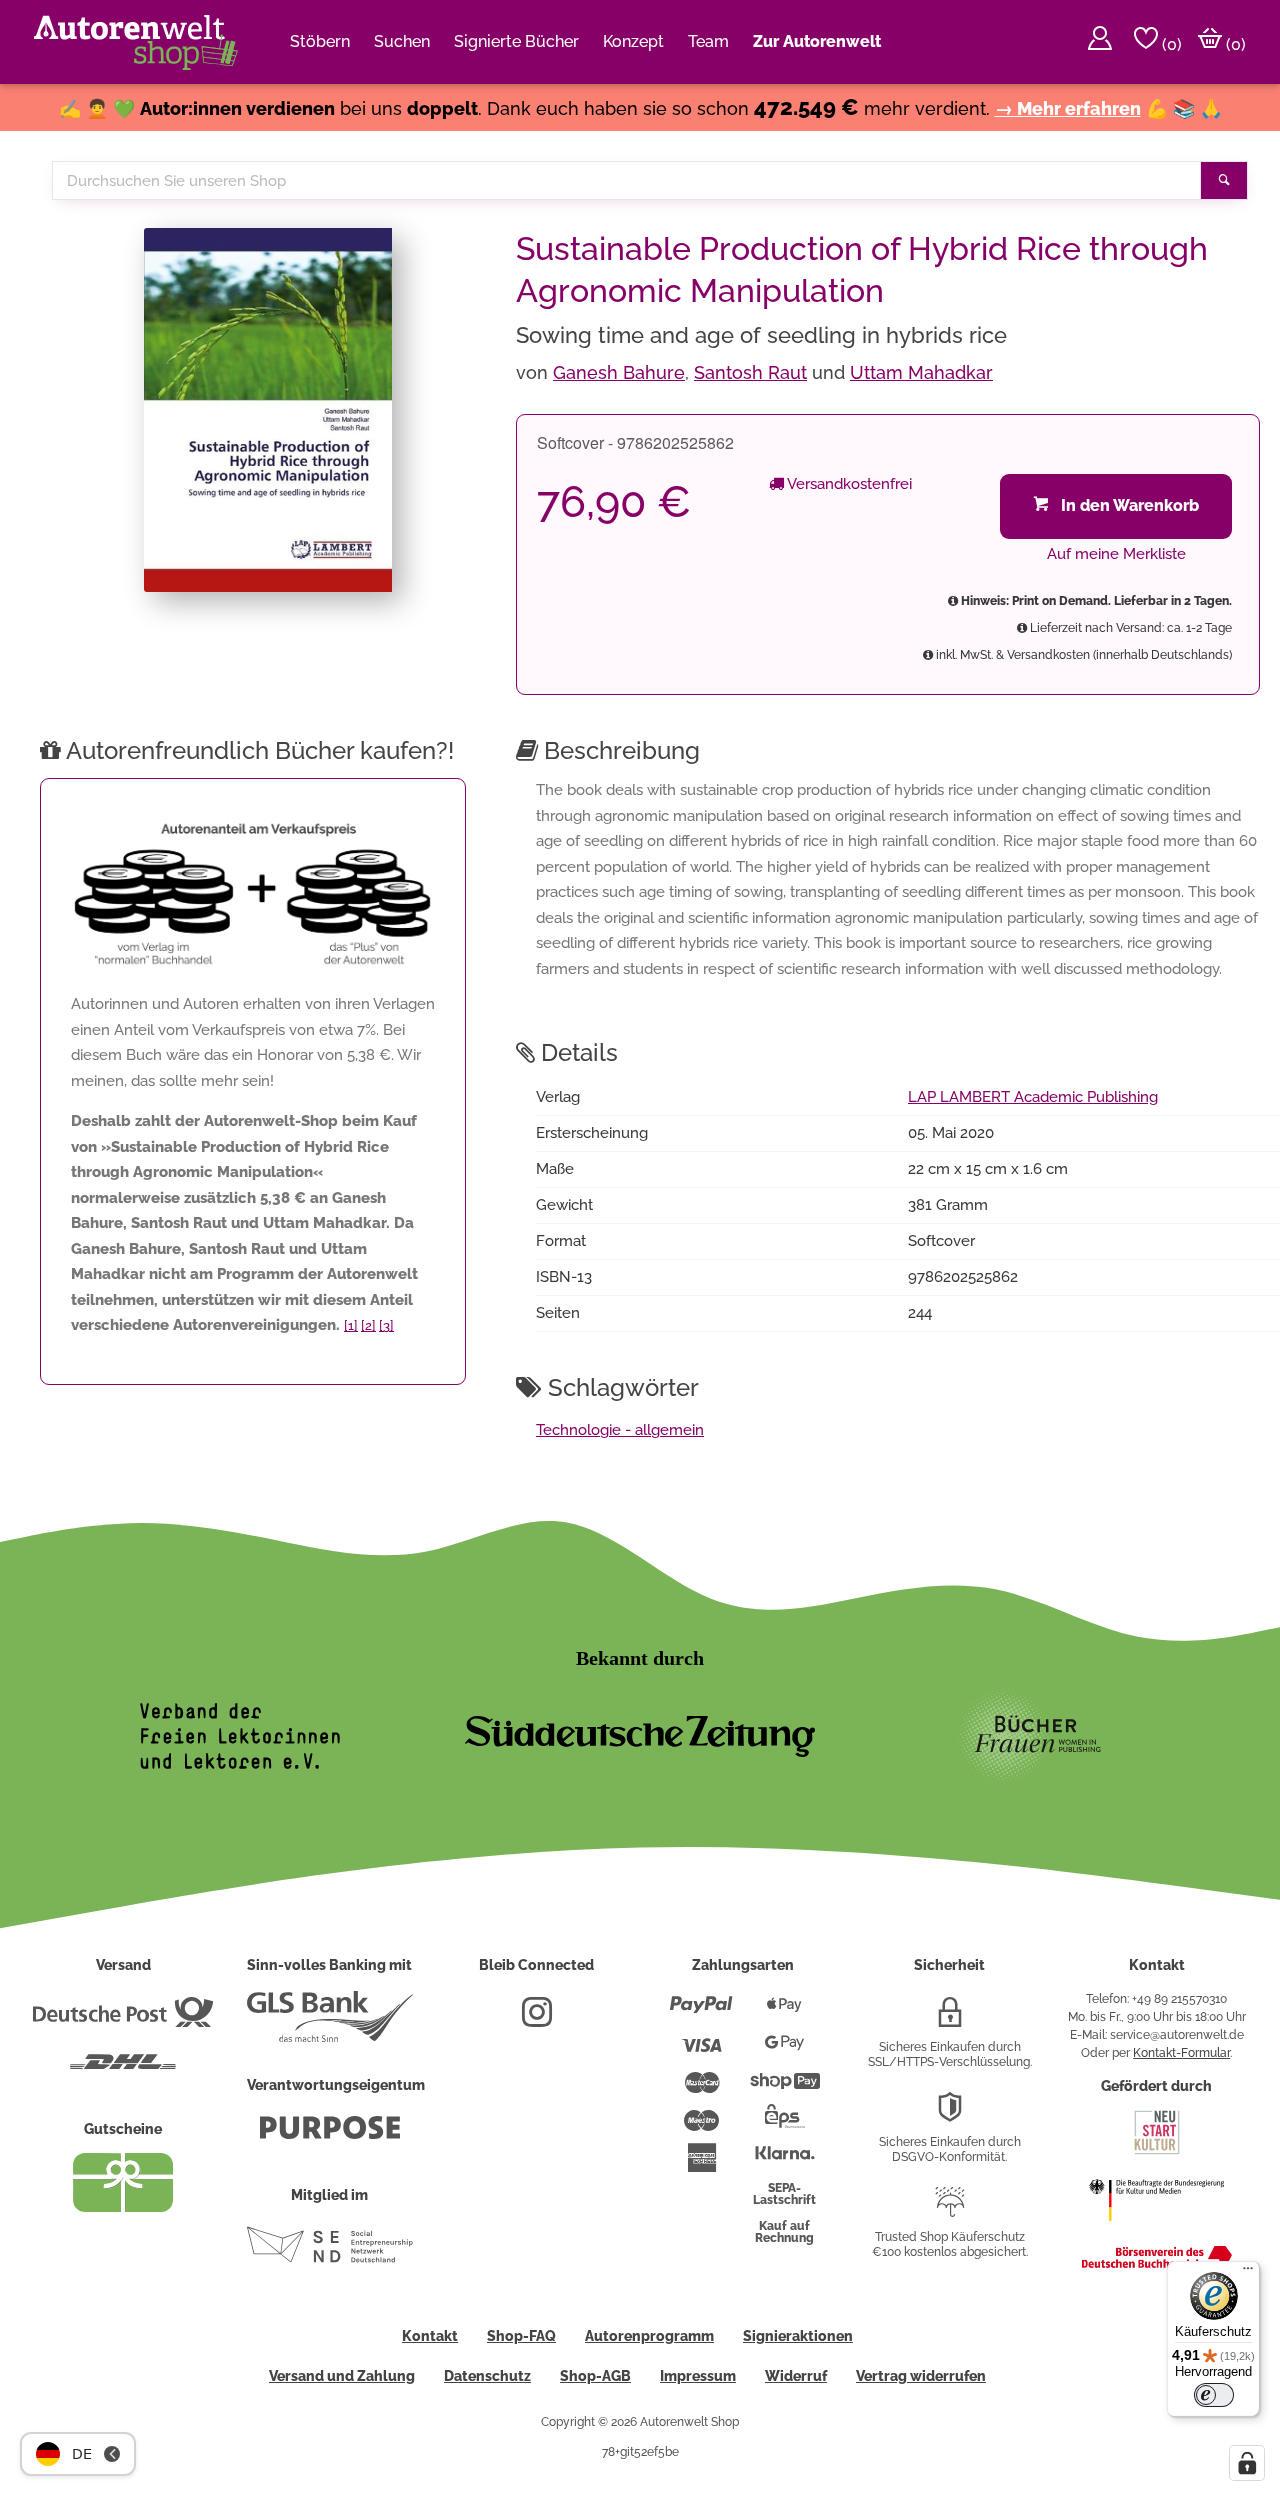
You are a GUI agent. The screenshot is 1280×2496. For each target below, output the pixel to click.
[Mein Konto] (1100, 42)
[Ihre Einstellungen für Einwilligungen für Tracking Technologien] (1247, 2463)
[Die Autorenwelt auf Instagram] (537, 2020)
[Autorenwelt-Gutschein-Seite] (123, 2207)
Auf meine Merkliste (1116, 554)
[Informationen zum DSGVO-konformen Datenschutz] (950, 2115)
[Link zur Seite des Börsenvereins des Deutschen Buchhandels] (1157, 2264)
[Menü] (1248, 2273)
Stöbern (320, 41)
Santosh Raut (750, 372)
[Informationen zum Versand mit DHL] (123, 2070)
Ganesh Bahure (619, 372)
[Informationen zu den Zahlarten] (701, 2013)
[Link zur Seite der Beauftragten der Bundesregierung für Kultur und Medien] (1156, 2231)
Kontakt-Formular (1181, 2053)
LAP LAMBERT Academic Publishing (1033, 1097)
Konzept (633, 41)
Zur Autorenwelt (817, 41)
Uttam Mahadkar (921, 372)
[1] (351, 1325)
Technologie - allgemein (620, 1430)
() (1170, 44)
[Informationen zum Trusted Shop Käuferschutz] (950, 2210)
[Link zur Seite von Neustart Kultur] (1157, 2152)
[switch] (1214, 2395)
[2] (368, 1325)
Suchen (402, 41)
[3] (386, 1325)
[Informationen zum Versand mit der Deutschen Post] (123, 2020)
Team (708, 41)
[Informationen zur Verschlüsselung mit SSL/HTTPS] (950, 2020)
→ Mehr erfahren (1068, 108)
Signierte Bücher (516, 41)
